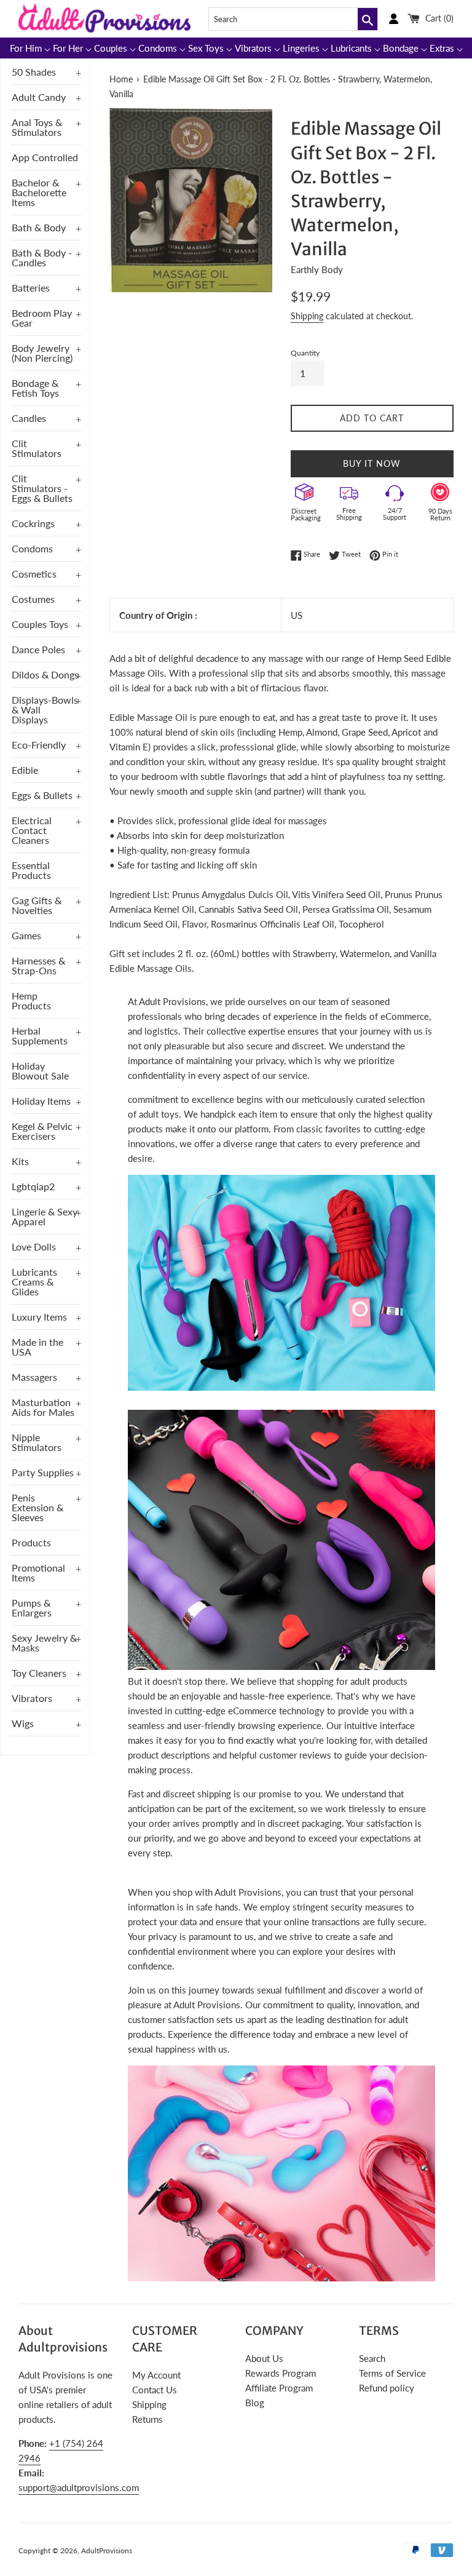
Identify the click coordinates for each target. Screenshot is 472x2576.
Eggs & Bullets (42, 795)
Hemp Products (31, 1000)
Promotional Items (38, 1572)
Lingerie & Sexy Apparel (45, 1216)
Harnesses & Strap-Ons (38, 965)
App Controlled (45, 157)
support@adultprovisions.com (79, 2487)
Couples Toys (40, 624)
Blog (255, 2403)
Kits (20, 1161)
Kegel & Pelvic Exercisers (42, 1131)
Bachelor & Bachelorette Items (39, 192)
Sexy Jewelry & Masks (44, 1643)
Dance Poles (38, 649)
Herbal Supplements (40, 1036)
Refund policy (387, 2388)
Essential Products (31, 870)
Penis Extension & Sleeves (37, 1507)
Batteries (31, 288)
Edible (25, 770)
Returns (147, 2419)
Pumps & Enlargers (32, 1608)
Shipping (307, 316)
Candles (29, 418)
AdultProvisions (107, 2550)
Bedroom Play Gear (42, 318)
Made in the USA (37, 1347)
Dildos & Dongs (45, 674)
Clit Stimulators (37, 448)
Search (372, 2358)
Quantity (305, 353)
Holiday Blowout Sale (40, 1071)
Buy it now (372, 463)
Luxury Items (39, 1317)
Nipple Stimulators (37, 1442)
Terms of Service (392, 2373)
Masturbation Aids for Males (43, 1407)
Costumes (33, 599)
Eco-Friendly (39, 745)
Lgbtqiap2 (33, 1186)
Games (26, 935)
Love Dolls (34, 1246)
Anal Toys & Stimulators (37, 127)
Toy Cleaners (39, 1673)
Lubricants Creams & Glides (34, 1282)
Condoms (32, 548)
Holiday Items (41, 1101)
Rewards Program (281, 2373)
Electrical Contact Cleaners (32, 830)
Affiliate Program (279, 2388)
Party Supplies (43, 1472)
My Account (156, 2375)
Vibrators (32, 1698)
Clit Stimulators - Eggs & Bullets (42, 488)
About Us (264, 2358)
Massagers (34, 1377)
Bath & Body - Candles (42, 257)
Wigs (23, 1723)
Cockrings (33, 523)
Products (31, 1542)
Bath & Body (39, 227)
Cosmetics (34, 574)
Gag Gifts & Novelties (37, 905)
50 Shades (34, 72)
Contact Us (155, 2390)
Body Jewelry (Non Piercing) (42, 353)
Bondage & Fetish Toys (35, 388)
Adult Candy (39, 97)
